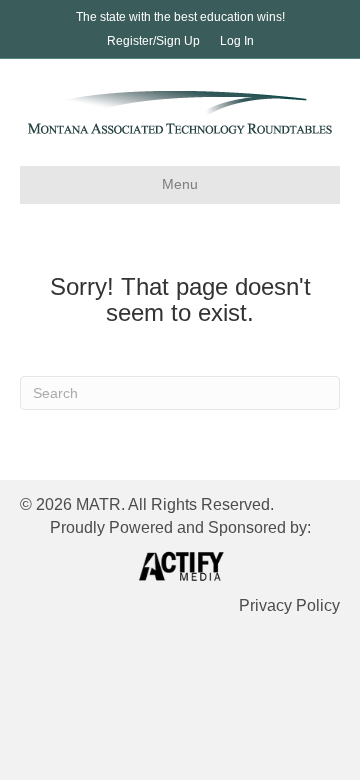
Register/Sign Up (153, 41)
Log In (237, 41)
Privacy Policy (289, 605)
